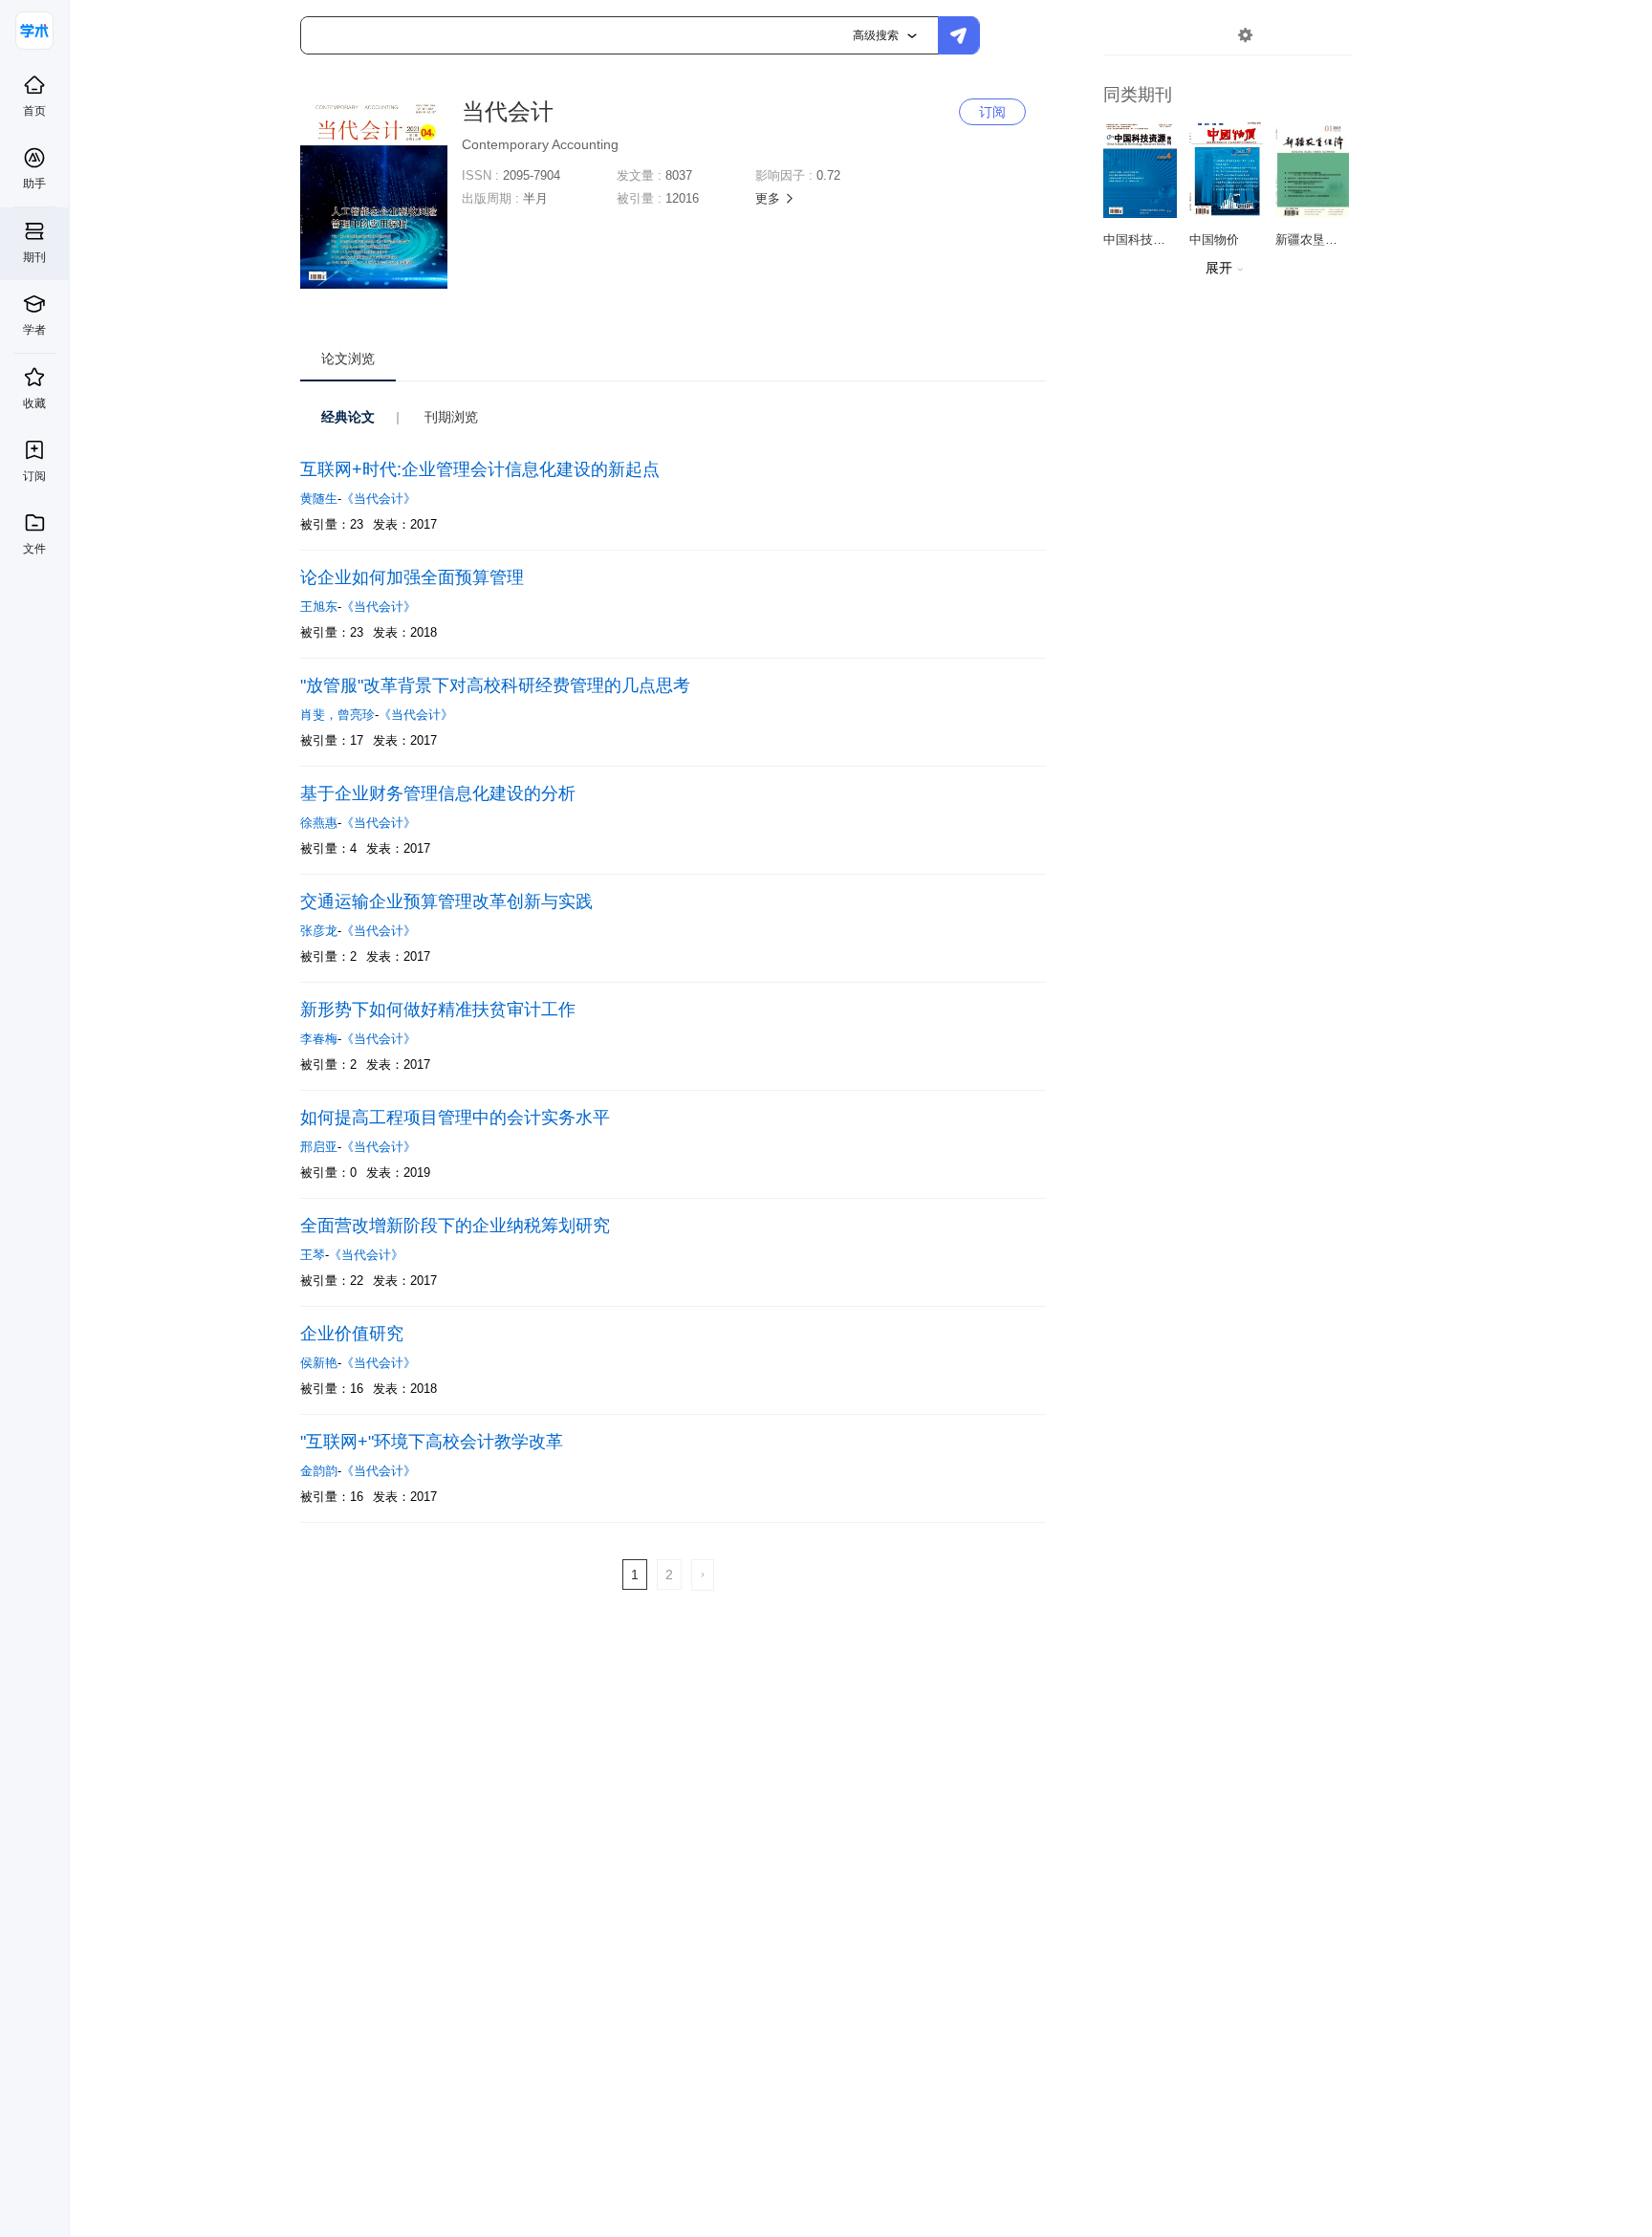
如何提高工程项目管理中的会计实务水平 (455, 1118)
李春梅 (319, 1039)
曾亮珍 (356, 715)
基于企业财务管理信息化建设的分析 (438, 793)
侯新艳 (319, 1363)
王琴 (313, 1255)
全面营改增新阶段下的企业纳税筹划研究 (455, 1226)
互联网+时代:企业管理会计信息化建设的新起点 (480, 469)
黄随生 (319, 499)
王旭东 (319, 607)
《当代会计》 (379, 499)
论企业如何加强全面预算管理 (412, 577)
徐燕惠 (319, 823)
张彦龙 (319, 931)
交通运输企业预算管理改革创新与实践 (446, 901)
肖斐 (319, 715)
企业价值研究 (352, 1334)
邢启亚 (319, 1147)
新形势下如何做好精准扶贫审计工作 (438, 1010)
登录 (1286, 35)
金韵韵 (319, 1471)
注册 (1330, 35)
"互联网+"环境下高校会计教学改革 (432, 1442)
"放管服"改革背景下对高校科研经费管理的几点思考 (495, 685)
